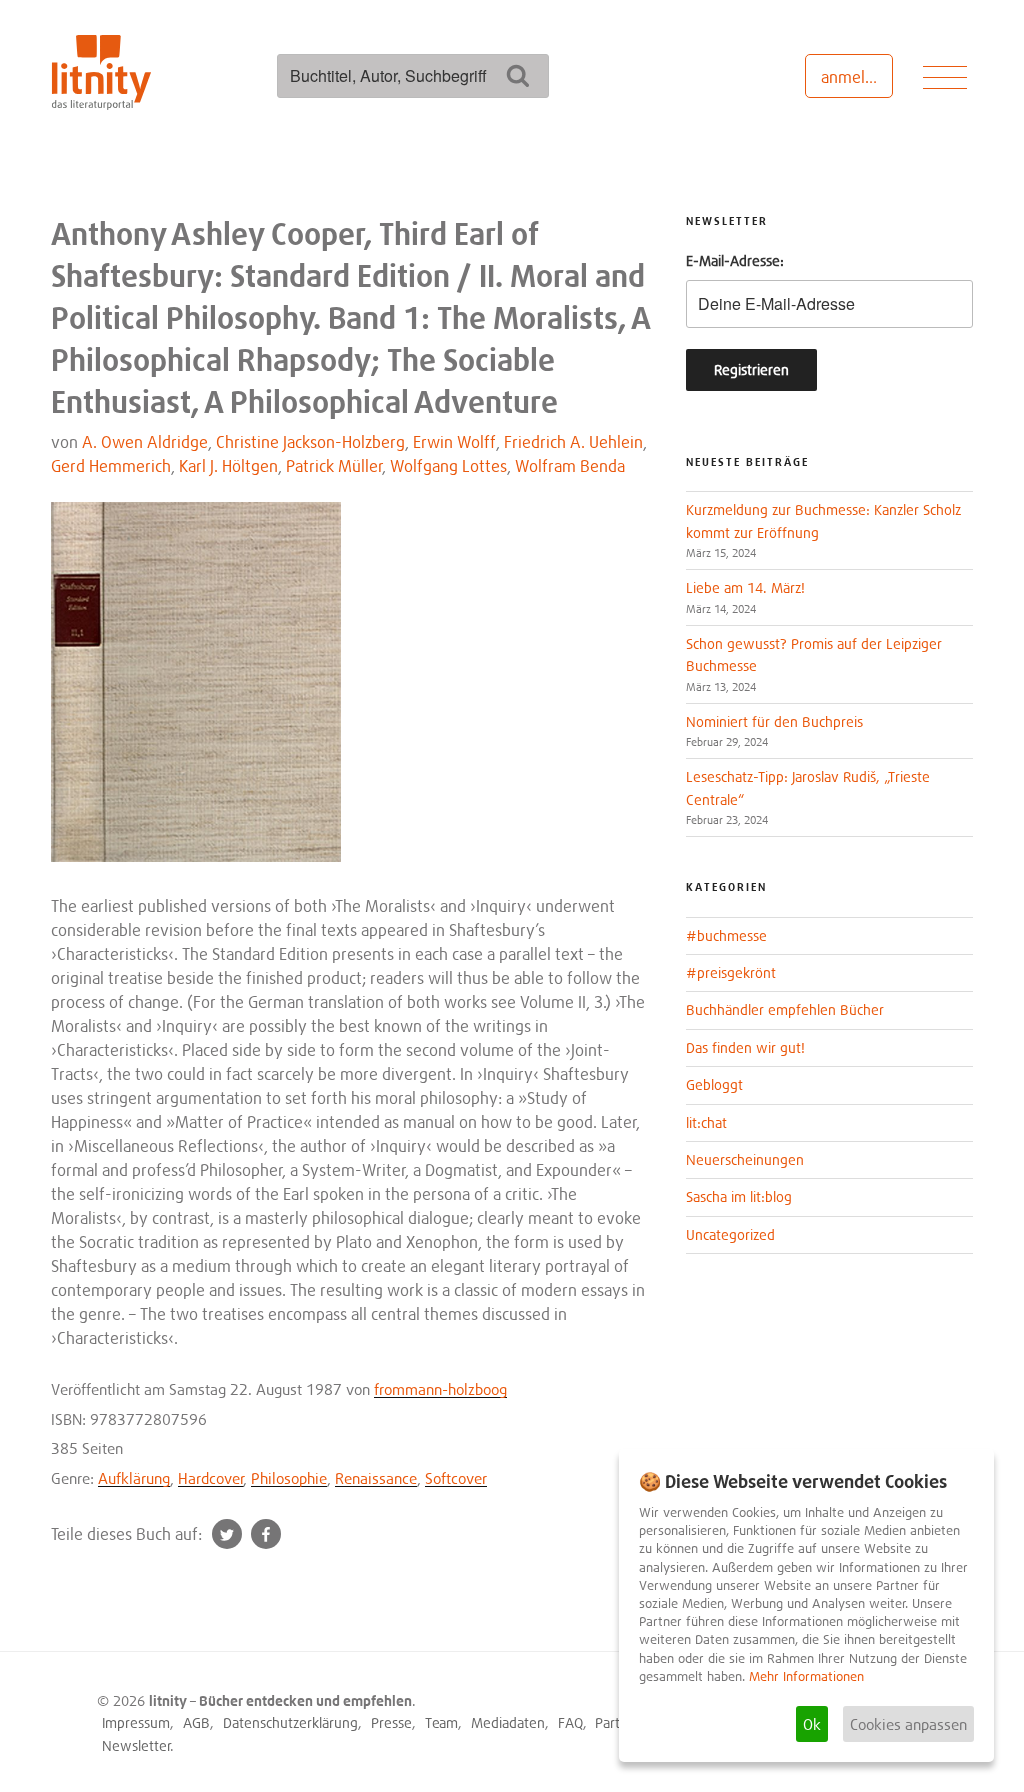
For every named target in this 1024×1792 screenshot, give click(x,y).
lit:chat (706, 1122)
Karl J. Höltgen (228, 466)
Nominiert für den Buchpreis (774, 721)
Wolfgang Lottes (448, 466)
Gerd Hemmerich (111, 466)
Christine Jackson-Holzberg (310, 442)
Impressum (136, 1722)
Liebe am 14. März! (745, 587)
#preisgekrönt (731, 972)
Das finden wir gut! (745, 1047)
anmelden (856, 77)
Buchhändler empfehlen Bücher (785, 1009)
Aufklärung (134, 1478)
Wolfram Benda (570, 466)
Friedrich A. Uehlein (573, 442)
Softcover (456, 1478)
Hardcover (211, 1478)
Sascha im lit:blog (739, 1196)
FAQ (570, 1722)
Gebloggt (714, 1084)
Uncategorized (730, 1234)
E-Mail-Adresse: (735, 260)
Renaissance (376, 1478)
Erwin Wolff (454, 442)
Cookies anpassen (908, 1724)
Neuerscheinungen (745, 1159)
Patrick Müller (334, 466)
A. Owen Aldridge (145, 442)
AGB (196, 1722)
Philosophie (289, 1478)
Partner (617, 1722)
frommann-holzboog (440, 1389)
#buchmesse (726, 935)
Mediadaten (508, 1722)
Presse (391, 1722)
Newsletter (136, 1745)
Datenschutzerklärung (290, 1722)
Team (441, 1722)
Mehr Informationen (806, 1676)
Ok (812, 1724)
